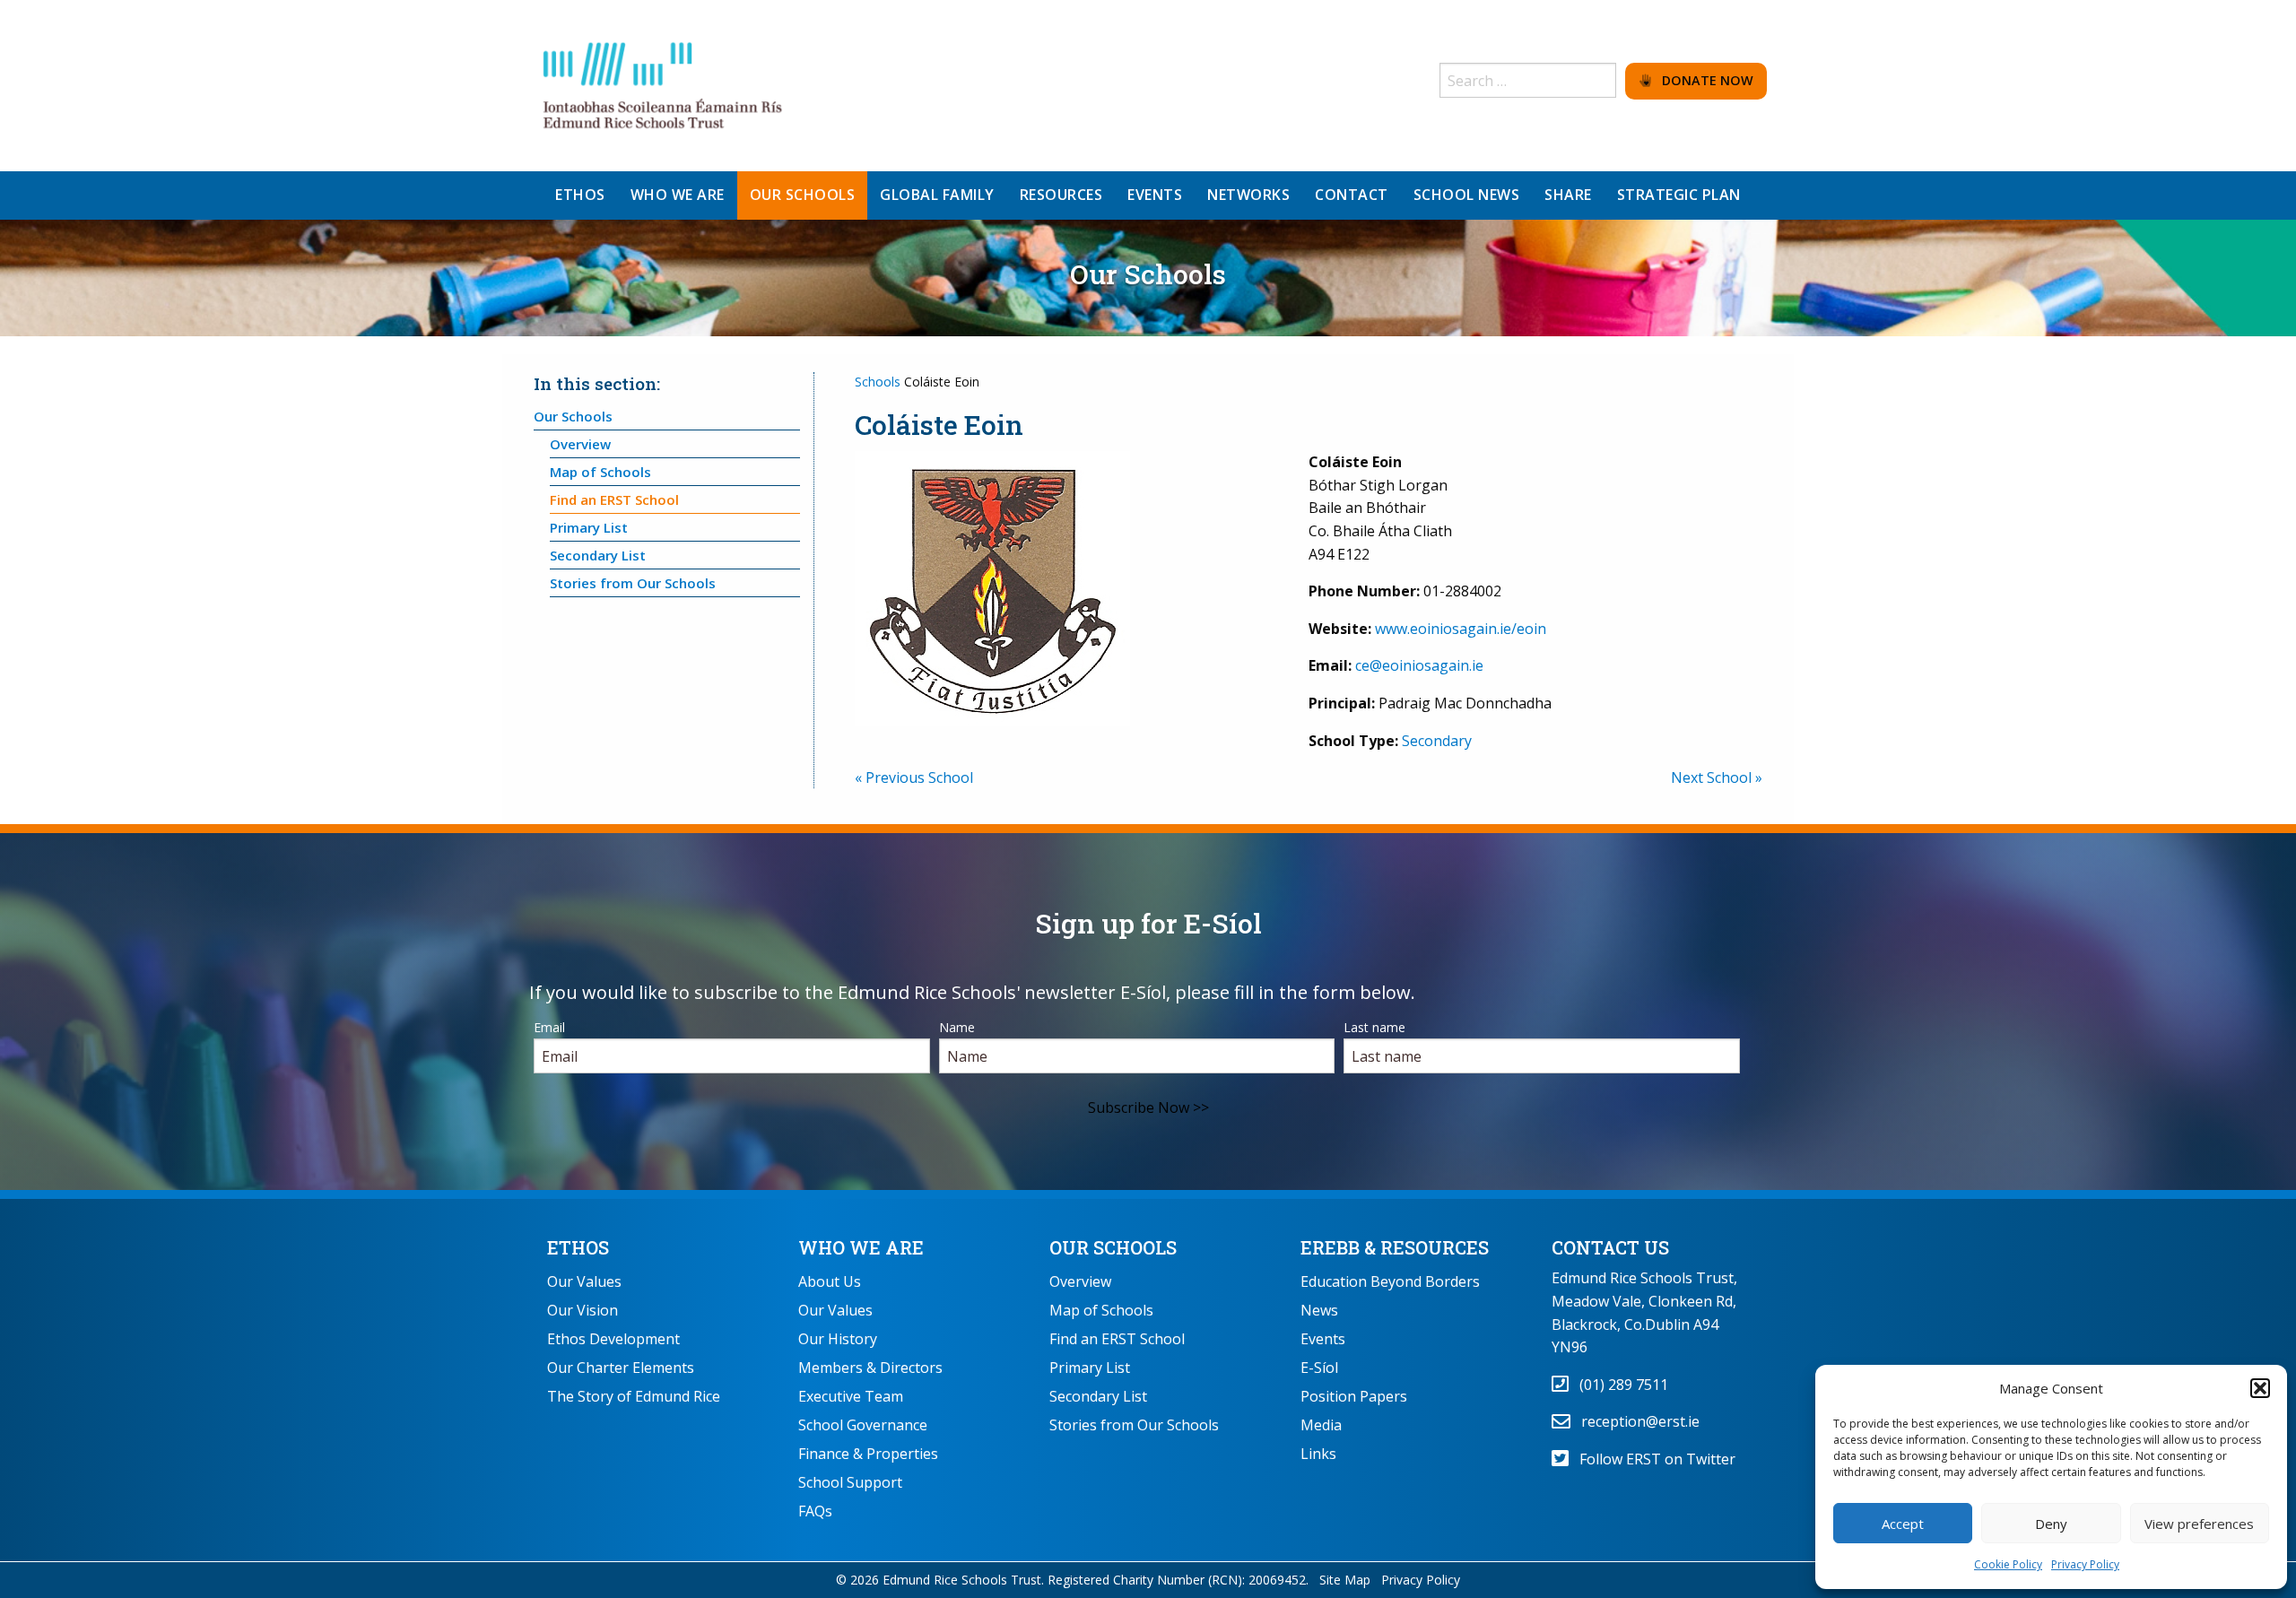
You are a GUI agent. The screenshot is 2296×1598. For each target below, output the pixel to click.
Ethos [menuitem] (580, 195)
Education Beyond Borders (1390, 1281)
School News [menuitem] (1467, 195)
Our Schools (573, 416)
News (1319, 1310)
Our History (838, 1339)
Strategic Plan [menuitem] (1679, 195)
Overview (580, 444)
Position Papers (1354, 1396)
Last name (1374, 1027)
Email (549, 1027)
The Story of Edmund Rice (634, 1396)
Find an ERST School (614, 499)
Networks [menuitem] (1248, 195)
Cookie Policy (2008, 1564)
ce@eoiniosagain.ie (1419, 665)
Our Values (584, 1281)
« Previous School (914, 777)
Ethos (578, 1247)
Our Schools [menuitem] (803, 195)
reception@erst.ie (1635, 1421)
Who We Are (861, 1247)
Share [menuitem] (1568, 195)
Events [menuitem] (1155, 195)
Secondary (1437, 741)
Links (1318, 1454)
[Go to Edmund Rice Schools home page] (664, 84)
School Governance (863, 1425)
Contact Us (1610, 1247)
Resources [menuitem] (1061, 195)
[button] (2260, 1388)
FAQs (815, 1511)
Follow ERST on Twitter (1652, 1459)
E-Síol (1319, 1368)
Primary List (589, 527)
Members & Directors (870, 1368)
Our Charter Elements (621, 1368)
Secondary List (598, 555)
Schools (878, 382)
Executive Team (851, 1396)
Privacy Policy (2085, 1564)
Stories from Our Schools (633, 583)
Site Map (1345, 1580)
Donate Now (1702, 80)
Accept (1903, 1524)
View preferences (2199, 1524)
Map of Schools (600, 472)
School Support (850, 1482)
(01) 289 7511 (1618, 1385)
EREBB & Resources (1395, 1247)
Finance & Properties (868, 1454)
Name (957, 1027)
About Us (830, 1281)
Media (1321, 1425)
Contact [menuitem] (1352, 195)
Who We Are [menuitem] (678, 195)
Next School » (1717, 777)
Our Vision (583, 1310)
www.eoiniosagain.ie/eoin (1461, 629)
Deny (2051, 1524)
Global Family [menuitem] (937, 195)
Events (1323, 1339)
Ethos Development (613, 1339)
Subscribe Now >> (1148, 1107)
